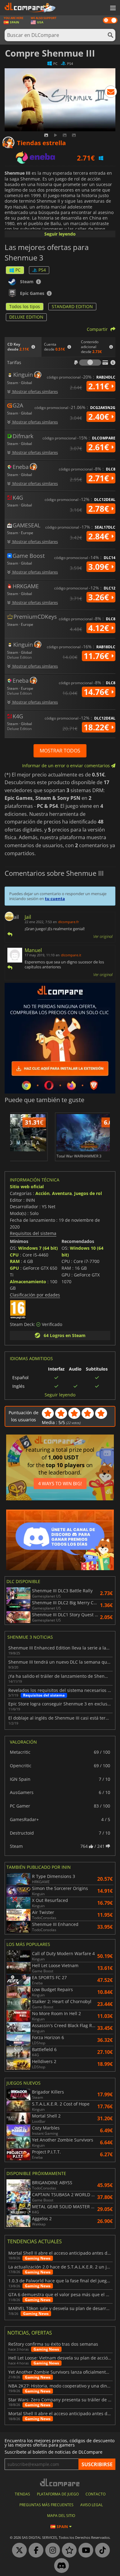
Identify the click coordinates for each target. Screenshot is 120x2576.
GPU (14, 1268)
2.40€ (100, 417)
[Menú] (112, 8)
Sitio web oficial (27, 1187)
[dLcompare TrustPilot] (68, 2550)
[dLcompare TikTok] (101, 2550)
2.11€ (100, 386)
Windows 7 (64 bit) (38, 1248)
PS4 (42, 270)
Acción (42, 1193)
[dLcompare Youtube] (84, 2550)
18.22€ (97, 727)
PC (18, 270)
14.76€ (97, 692)
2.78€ (100, 509)
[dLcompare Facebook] (34, 2550)
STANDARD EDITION (72, 306)
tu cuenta (55, 899)
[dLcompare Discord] (60, 2566)
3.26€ (100, 597)
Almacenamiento (28, 1282)
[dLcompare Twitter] (18, 2550)
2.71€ (100, 478)
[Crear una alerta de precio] (111, 93)
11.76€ (97, 656)
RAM (15, 1261)
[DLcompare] (60, 2482)
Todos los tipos (25, 306)
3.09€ (100, 567)
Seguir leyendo (60, 234)
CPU (14, 1255)
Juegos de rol (88, 1193)
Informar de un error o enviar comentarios (67, 766)
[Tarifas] (90, 363)
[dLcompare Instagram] (51, 2550)
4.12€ (100, 628)
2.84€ (100, 536)
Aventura (62, 1193)
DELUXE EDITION (26, 317)
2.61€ (100, 447)
